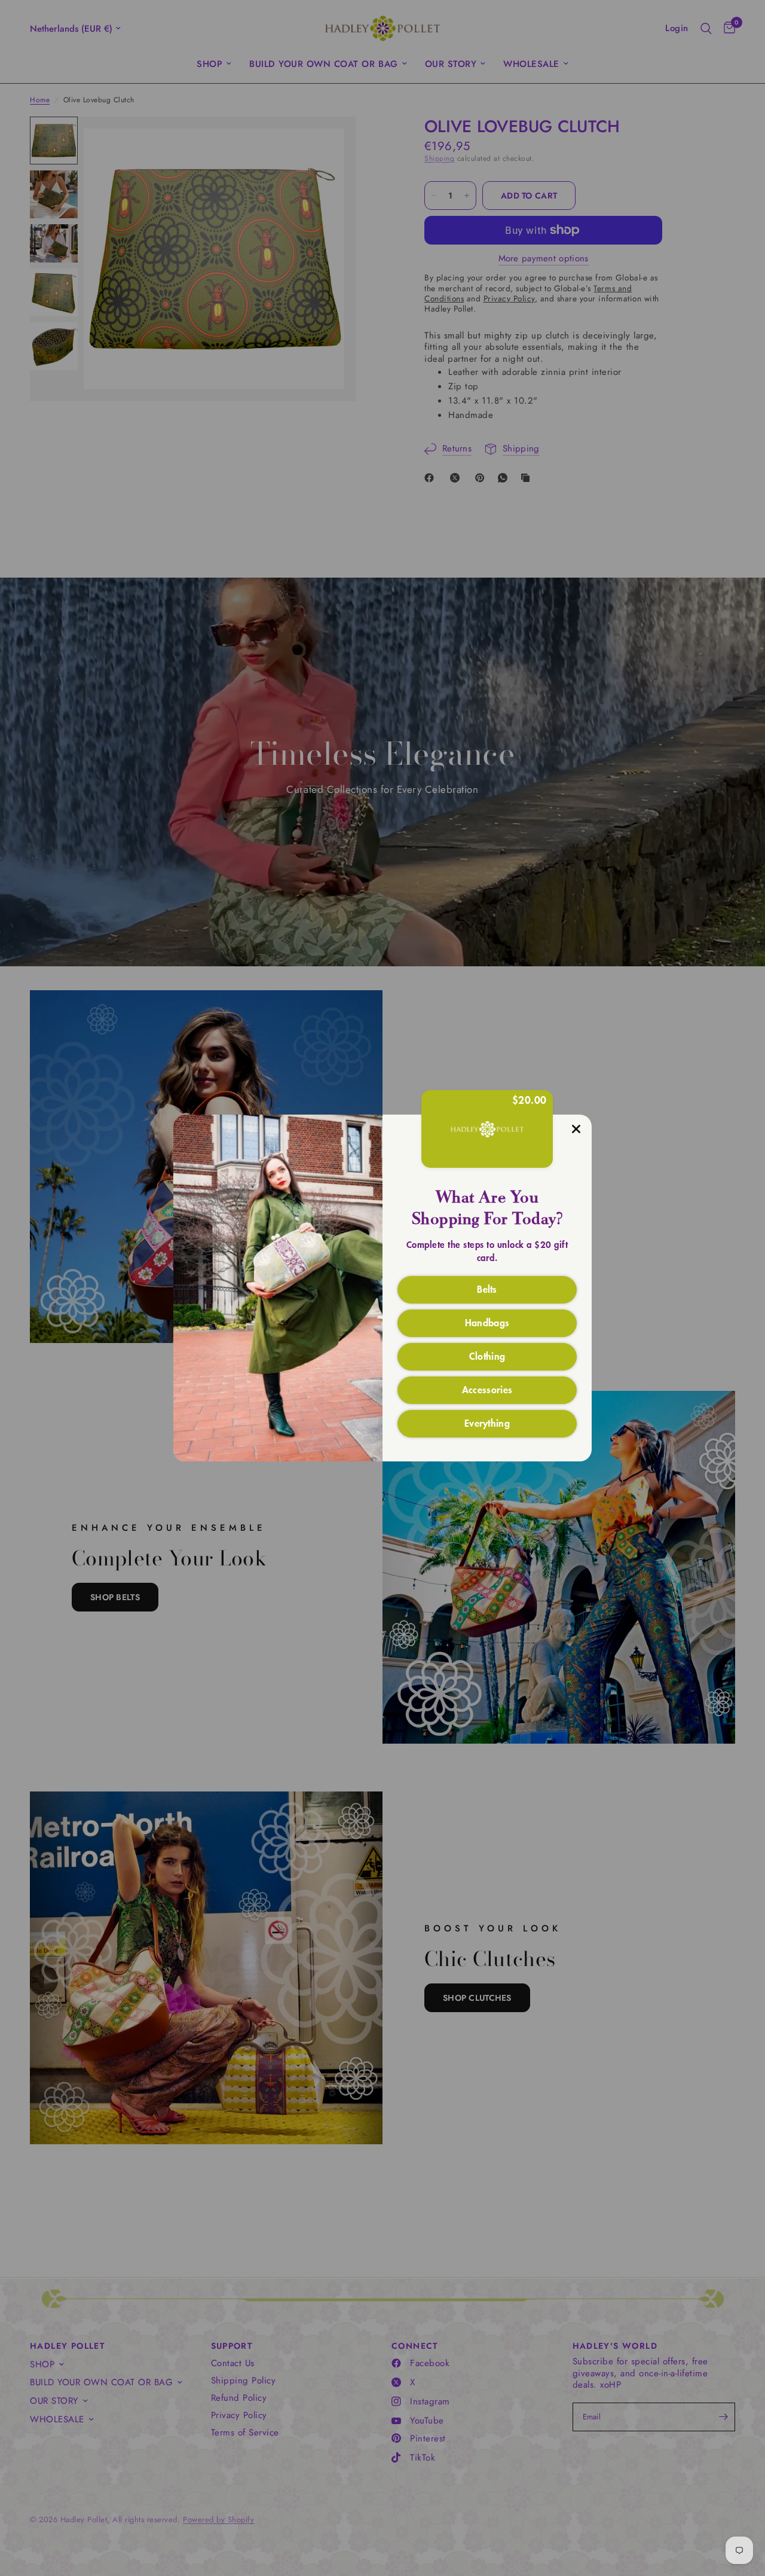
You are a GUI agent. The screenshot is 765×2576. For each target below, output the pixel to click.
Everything (487, 1423)
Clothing (487, 1356)
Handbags (487, 1322)
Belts (487, 1289)
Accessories (487, 1389)
